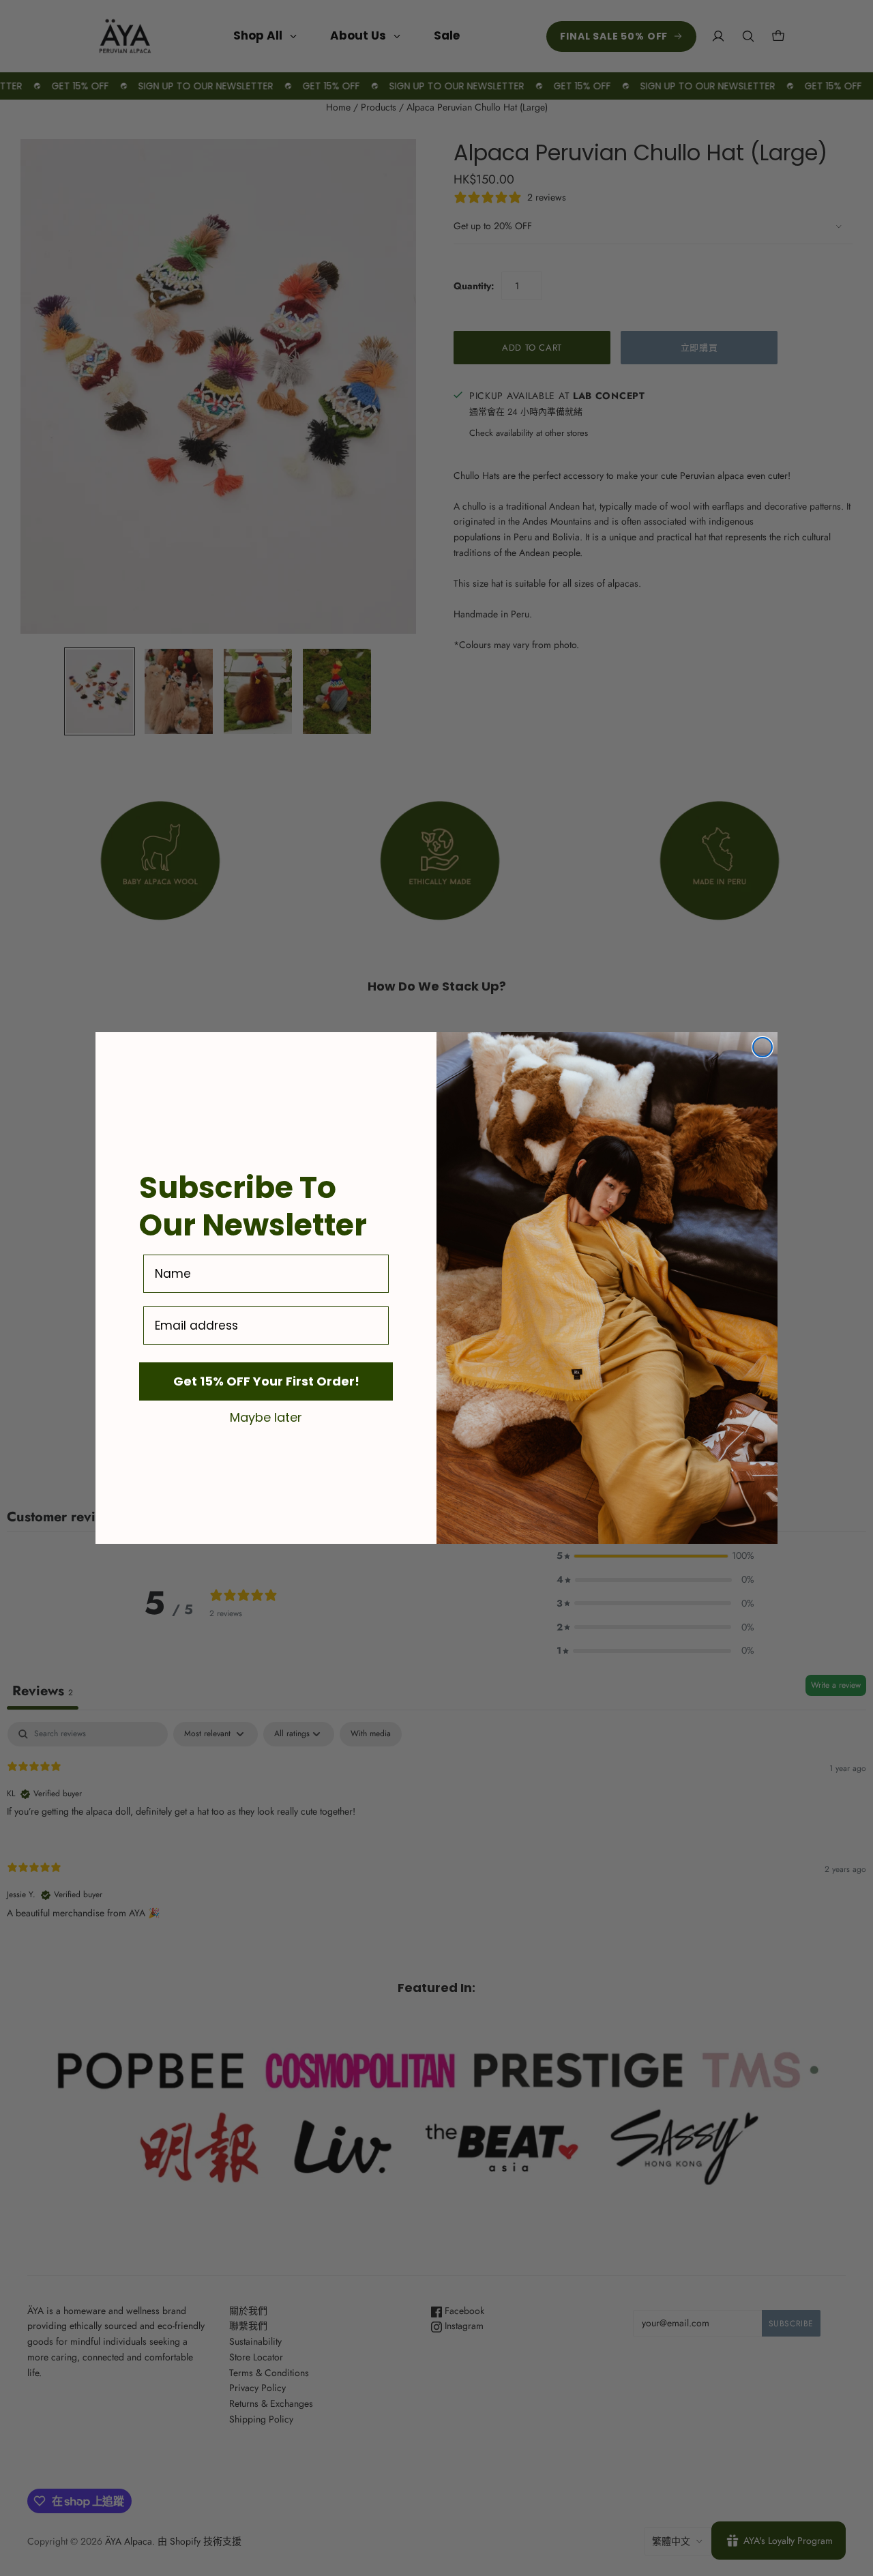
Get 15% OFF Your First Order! (266, 1381)
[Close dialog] (763, 1047)
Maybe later (266, 1417)
